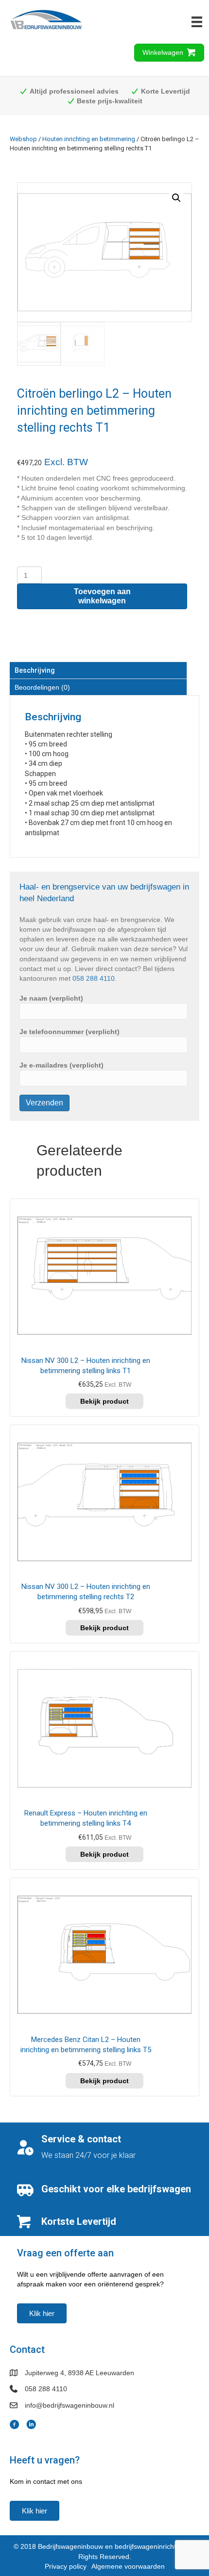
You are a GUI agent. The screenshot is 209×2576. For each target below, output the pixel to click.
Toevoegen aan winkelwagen (102, 596)
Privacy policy (66, 2566)
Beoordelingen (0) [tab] (42, 687)
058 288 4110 (94, 978)
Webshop (23, 139)
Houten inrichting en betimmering (89, 139)
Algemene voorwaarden (128, 2566)
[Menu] (197, 22)
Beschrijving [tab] (35, 670)
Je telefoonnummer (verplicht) (70, 1032)
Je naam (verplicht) (51, 998)
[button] (176, 198)
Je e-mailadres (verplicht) (61, 1065)
